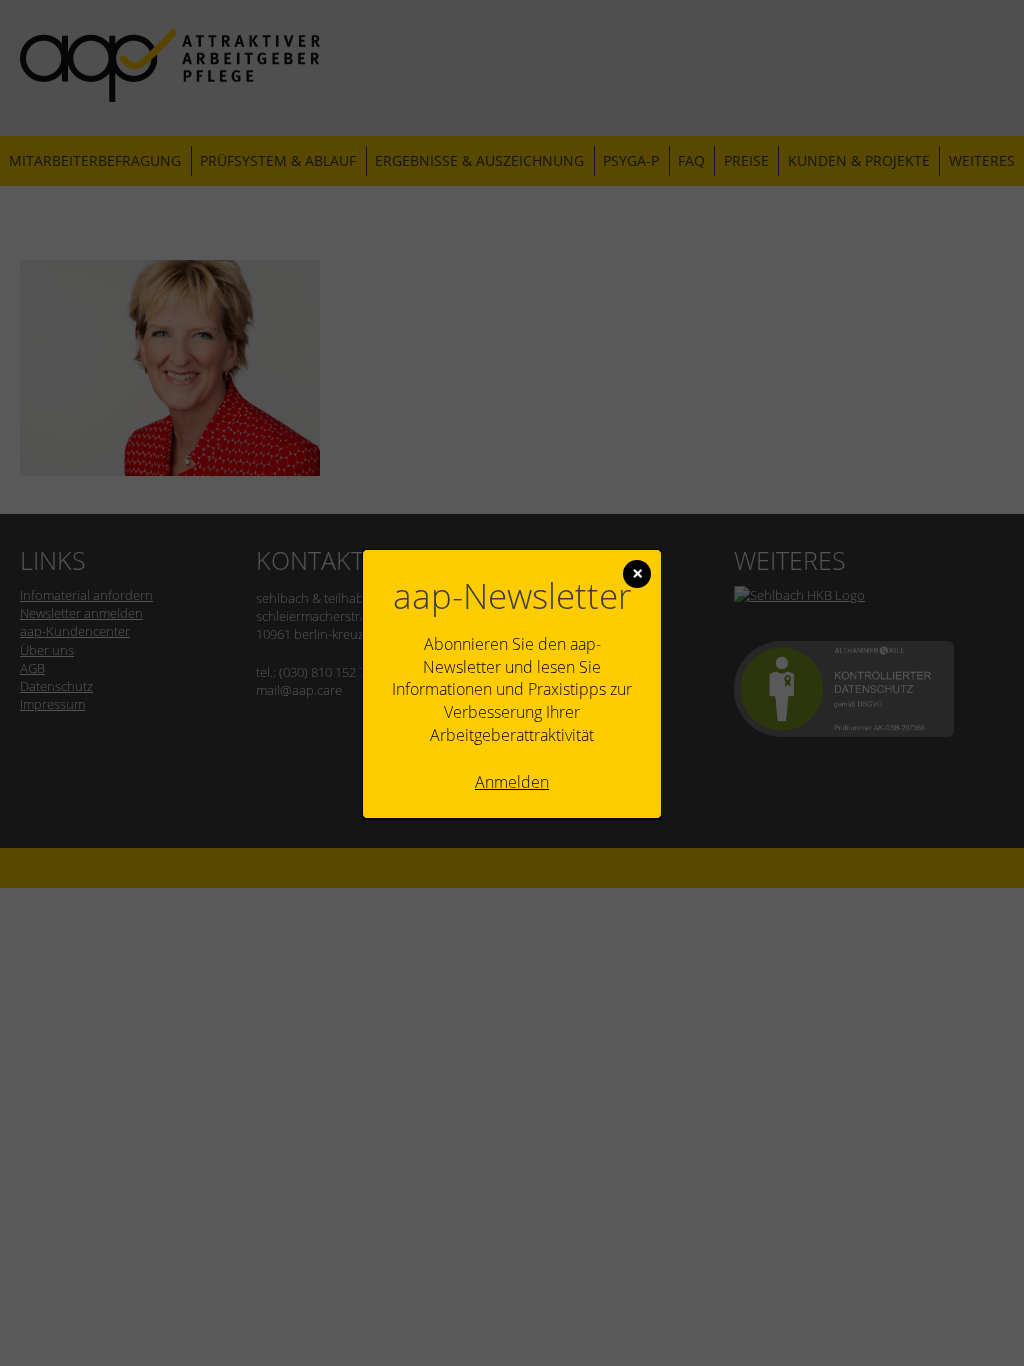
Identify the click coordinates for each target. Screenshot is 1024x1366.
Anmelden (512, 782)
